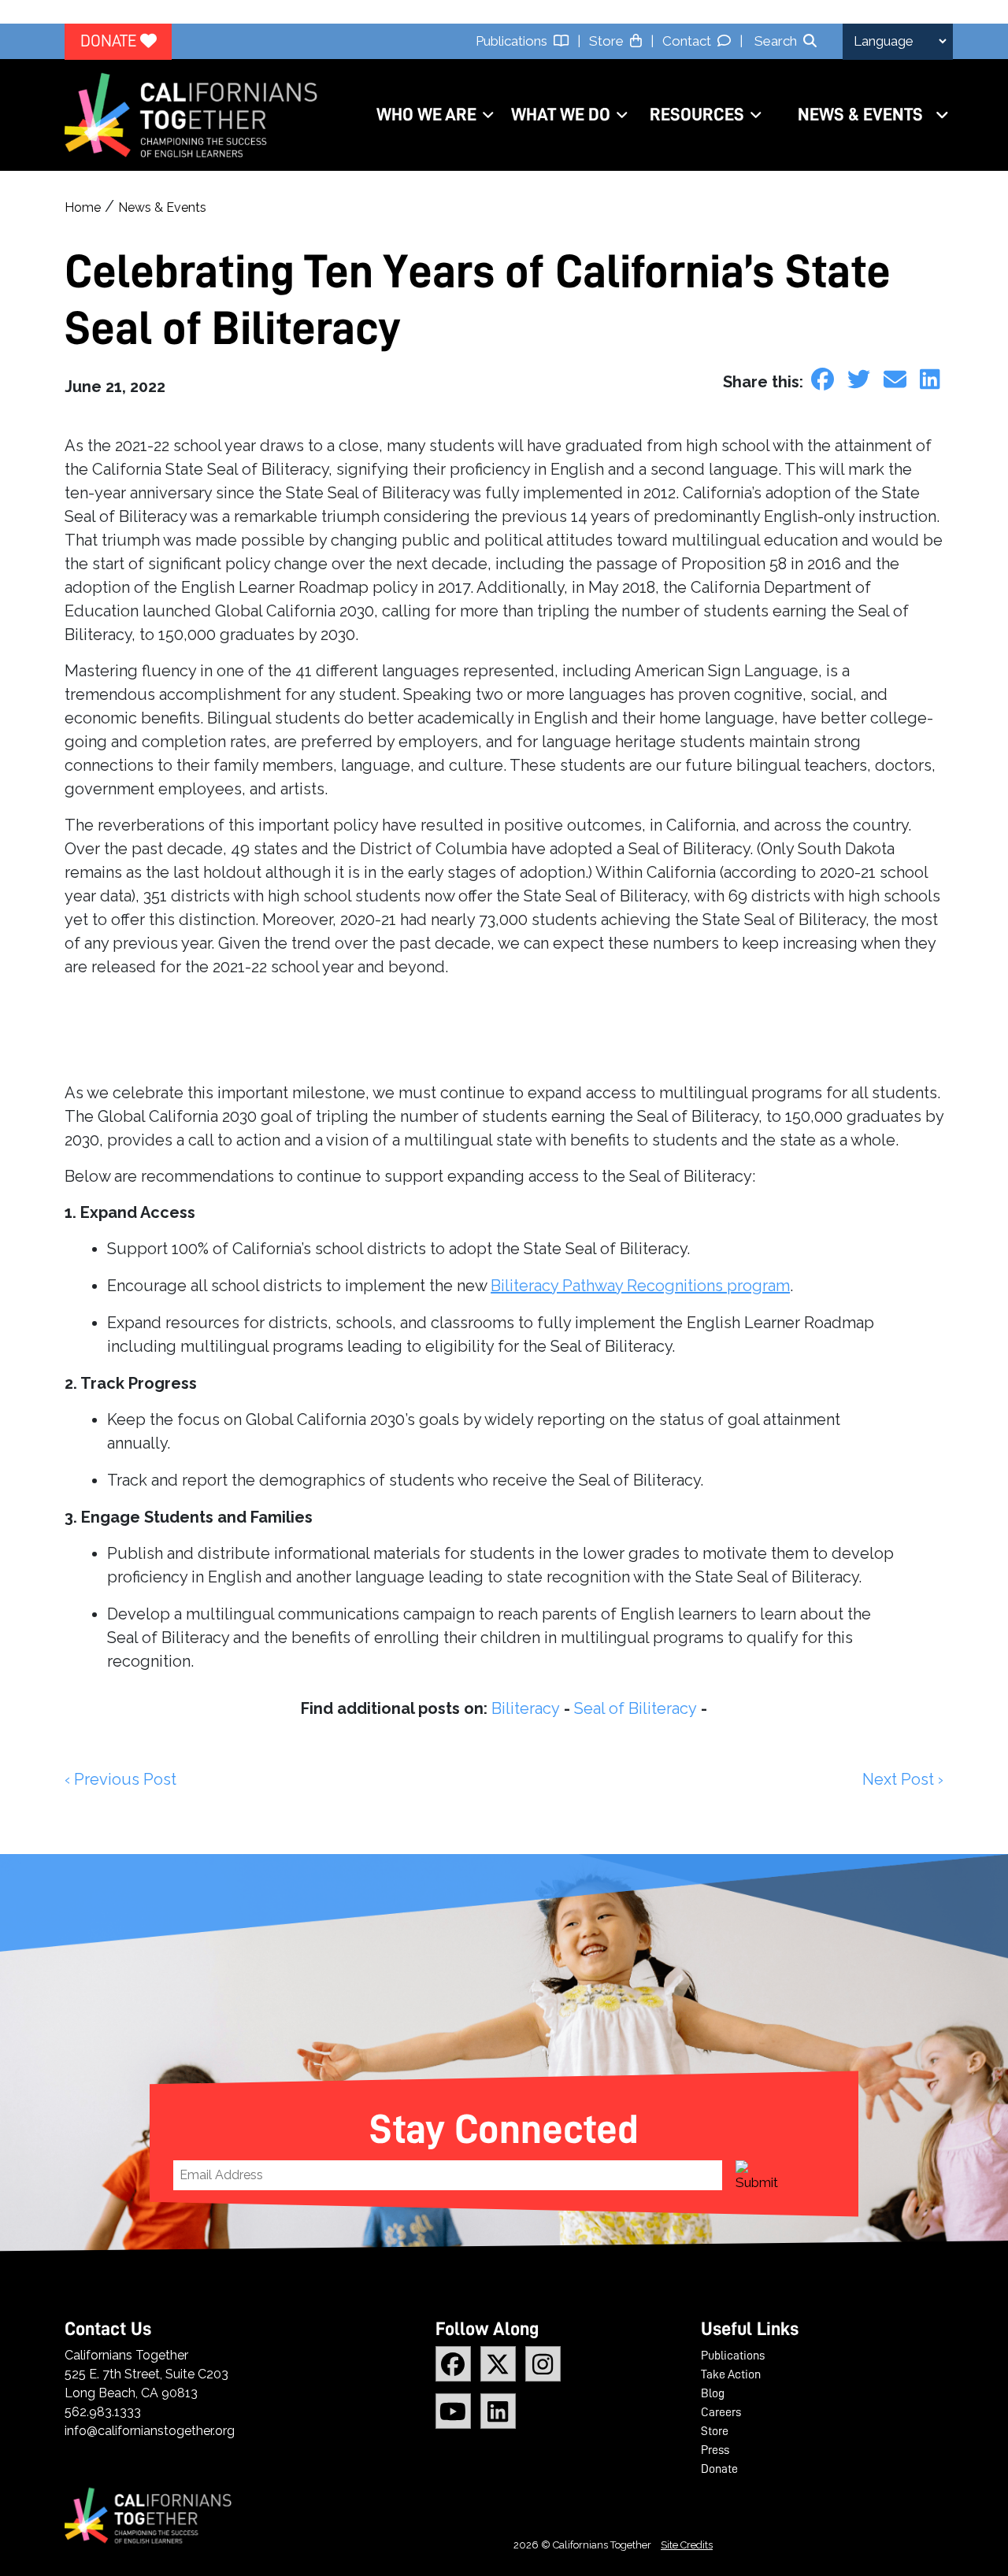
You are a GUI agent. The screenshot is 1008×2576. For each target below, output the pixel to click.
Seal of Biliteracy (636, 1708)
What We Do (561, 115)
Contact (690, 41)
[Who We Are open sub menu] (488, 115)
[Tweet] (862, 379)
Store (610, 41)
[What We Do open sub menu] (622, 115)
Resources (697, 115)
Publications (515, 41)
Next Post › (903, 1779)
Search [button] (776, 41)
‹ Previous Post (120, 1779)
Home (83, 207)
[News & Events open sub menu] (942, 115)
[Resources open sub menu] (756, 115)
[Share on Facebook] (825, 379)
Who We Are (426, 115)
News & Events (860, 115)
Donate (110, 41)
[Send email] (898, 379)
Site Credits (687, 2545)
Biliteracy (526, 1708)
